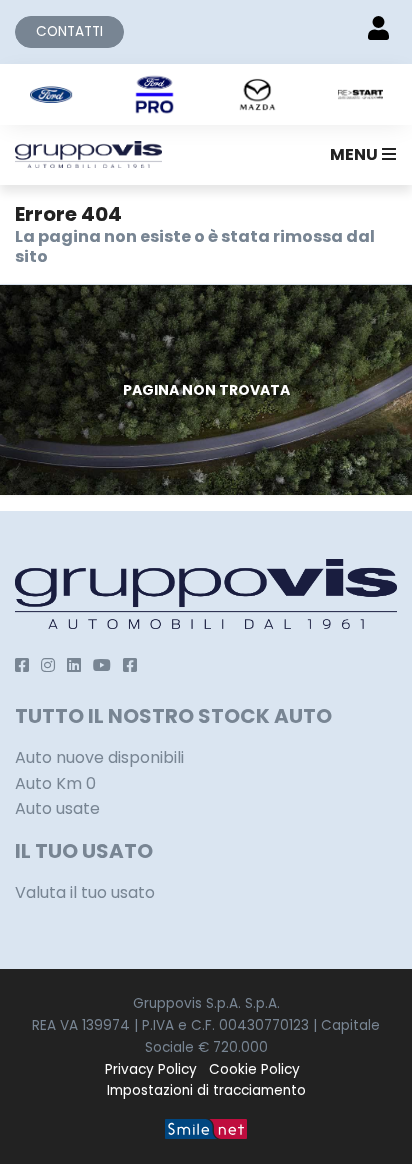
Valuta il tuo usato (85, 892)
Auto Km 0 (55, 783)
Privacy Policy (151, 1069)
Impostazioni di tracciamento (206, 1090)
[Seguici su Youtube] (102, 665)
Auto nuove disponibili (99, 757)
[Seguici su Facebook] (22, 665)
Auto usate (57, 808)
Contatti (69, 31)
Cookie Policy (254, 1069)
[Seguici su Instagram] (48, 665)
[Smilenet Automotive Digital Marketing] (206, 1128)
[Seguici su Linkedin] (74, 665)
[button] (359, 155)
